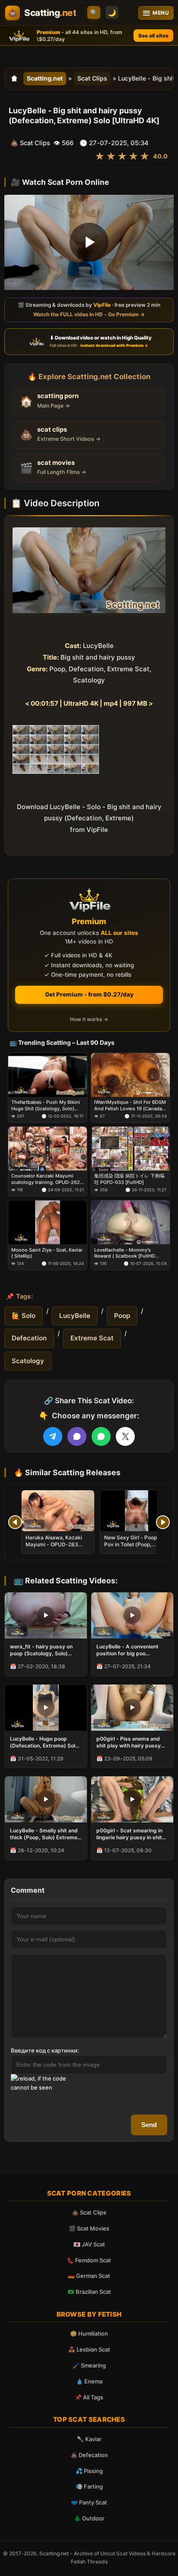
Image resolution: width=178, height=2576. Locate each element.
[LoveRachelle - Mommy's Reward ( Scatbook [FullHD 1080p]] (130, 1222)
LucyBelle (75, 1316)
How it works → (89, 1019)
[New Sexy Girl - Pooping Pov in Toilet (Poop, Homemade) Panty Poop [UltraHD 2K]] (137, 1511)
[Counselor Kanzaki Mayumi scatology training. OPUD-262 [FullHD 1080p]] (48, 1149)
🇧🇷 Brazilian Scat (89, 2292)
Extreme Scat (92, 1338)
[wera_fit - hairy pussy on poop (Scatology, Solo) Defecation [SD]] (46, 1615)
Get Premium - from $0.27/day (89, 994)
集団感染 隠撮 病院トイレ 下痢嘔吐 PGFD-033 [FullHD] (129, 1179)
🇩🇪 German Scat (89, 2276)
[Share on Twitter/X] (125, 1436)
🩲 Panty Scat (89, 2502)
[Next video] (163, 1522)
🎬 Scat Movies (89, 2228)
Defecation (29, 1338)
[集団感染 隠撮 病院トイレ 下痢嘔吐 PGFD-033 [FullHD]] (130, 1149)
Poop (122, 1316)
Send (149, 2125)
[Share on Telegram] (53, 1436)
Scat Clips (92, 78)
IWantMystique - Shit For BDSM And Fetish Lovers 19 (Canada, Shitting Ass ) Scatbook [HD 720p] (130, 1105)
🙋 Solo (24, 1316)
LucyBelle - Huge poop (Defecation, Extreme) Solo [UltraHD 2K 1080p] (44, 1742)
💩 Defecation (89, 2455)
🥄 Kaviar (89, 2439)
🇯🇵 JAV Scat (89, 2244)
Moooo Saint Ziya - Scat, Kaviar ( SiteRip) (47, 1253)
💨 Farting (89, 2486)
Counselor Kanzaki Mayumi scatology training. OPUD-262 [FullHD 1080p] (46, 1179)
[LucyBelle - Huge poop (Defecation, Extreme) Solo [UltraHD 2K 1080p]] (46, 1708)
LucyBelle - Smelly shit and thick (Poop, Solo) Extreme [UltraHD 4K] (44, 1834)
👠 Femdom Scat (89, 2260)
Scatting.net (45, 78)
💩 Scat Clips (89, 2212)
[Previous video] (15, 1522)
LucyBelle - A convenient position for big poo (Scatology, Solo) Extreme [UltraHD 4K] (129, 1650)
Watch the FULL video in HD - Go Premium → (89, 314)
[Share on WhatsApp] (101, 1436)
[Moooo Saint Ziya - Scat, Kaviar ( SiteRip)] (48, 1222)
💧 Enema (89, 2381)
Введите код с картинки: (45, 2050)
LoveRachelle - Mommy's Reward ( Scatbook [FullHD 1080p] (125, 1253)
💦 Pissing (89, 2471)
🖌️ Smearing (89, 2365)
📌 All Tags (89, 2397)
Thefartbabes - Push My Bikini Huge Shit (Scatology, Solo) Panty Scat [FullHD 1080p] (46, 1105)
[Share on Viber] (77, 1436)
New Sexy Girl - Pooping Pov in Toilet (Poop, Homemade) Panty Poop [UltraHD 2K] (134, 1548)
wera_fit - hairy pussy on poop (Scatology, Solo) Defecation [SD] (41, 1650)
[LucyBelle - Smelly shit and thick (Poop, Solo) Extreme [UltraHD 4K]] (46, 1799)
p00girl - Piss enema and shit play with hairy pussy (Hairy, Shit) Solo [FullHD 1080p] (129, 1742)
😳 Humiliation (89, 2333)
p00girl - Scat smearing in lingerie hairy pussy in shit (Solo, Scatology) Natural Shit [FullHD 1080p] (129, 1834)
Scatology (28, 1361)
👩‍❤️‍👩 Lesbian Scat (89, 2349)
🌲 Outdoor (89, 2518)
